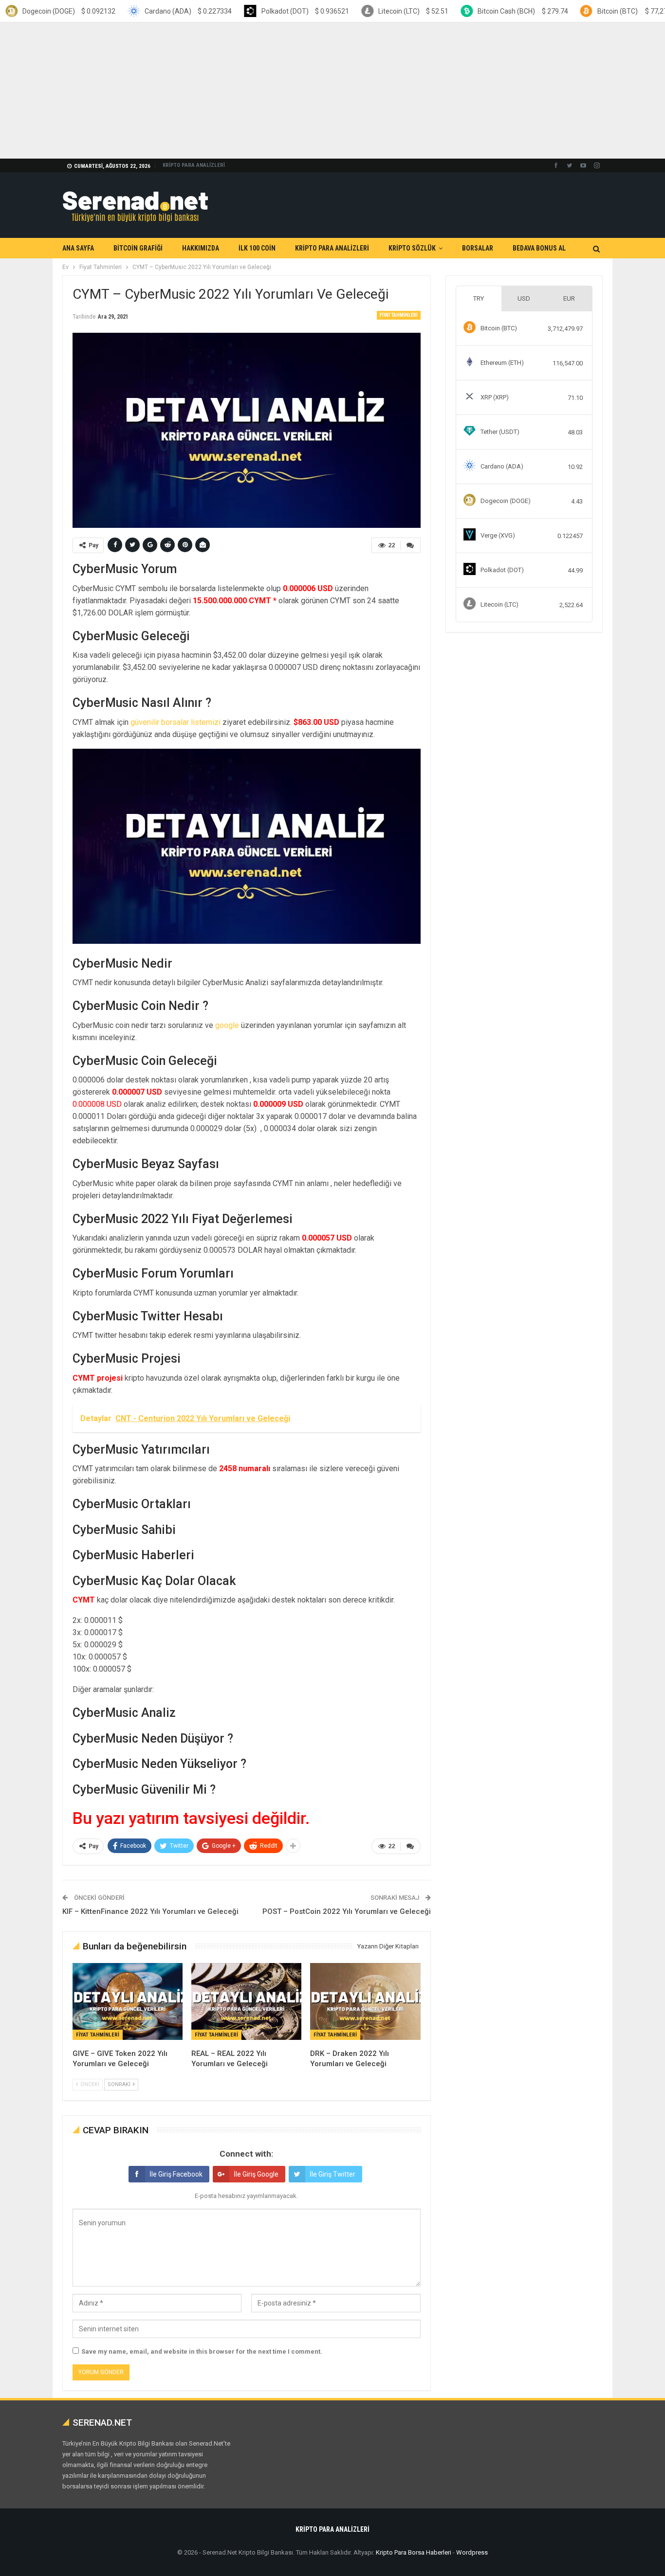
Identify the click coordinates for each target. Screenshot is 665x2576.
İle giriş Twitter (332, 2174)
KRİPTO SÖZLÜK (412, 248)
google (227, 1025)
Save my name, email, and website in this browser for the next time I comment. (202, 2351)
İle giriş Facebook (176, 2174)
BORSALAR (478, 248)
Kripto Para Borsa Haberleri (414, 2552)
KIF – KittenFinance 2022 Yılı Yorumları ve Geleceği (150, 1911)
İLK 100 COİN (257, 248)
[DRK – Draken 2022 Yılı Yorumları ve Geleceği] (365, 2001)
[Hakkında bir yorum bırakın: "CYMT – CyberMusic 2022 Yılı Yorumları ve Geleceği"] (410, 545)
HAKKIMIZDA (201, 248)
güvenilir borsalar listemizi (175, 722)
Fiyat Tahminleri (399, 315)
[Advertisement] (292, 90)
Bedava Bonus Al (539, 248)
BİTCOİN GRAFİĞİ (138, 248)
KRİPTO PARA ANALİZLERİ (194, 165)
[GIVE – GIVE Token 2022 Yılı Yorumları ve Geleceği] (128, 2001)
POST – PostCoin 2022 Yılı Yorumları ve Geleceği (347, 1911)
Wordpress (472, 2552)
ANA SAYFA (78, 248)
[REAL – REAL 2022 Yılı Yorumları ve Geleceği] (246, 2001)
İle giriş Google (256, 2174)
